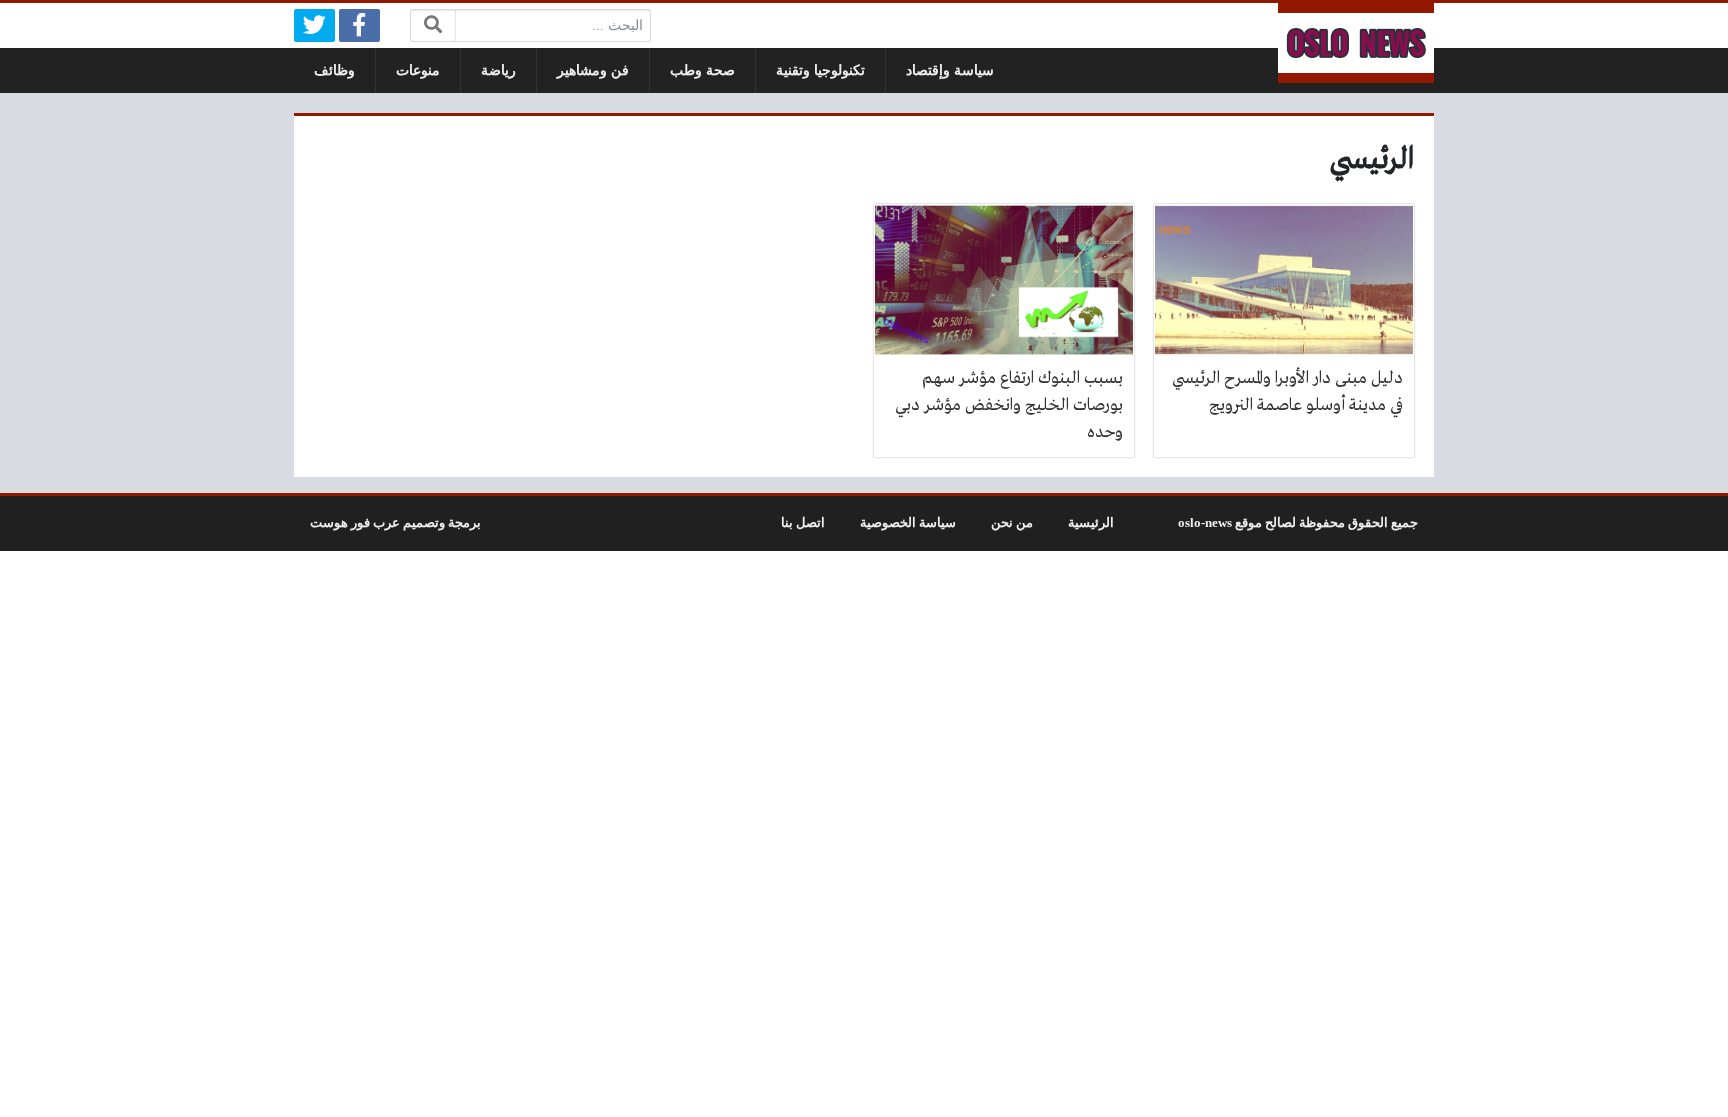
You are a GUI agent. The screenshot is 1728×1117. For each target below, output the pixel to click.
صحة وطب (702, 70)
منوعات (418, 70)
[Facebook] (359, 25)
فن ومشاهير (593, 70)
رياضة (498, 70)
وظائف (334, 70)
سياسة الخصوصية (908, 523)
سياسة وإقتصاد (950, 70)
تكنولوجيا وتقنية (820, 70)
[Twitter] (314, 25)
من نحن (1012, 523)
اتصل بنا (803, 523)
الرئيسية (1091, 523)
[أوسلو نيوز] (1356, 43)
